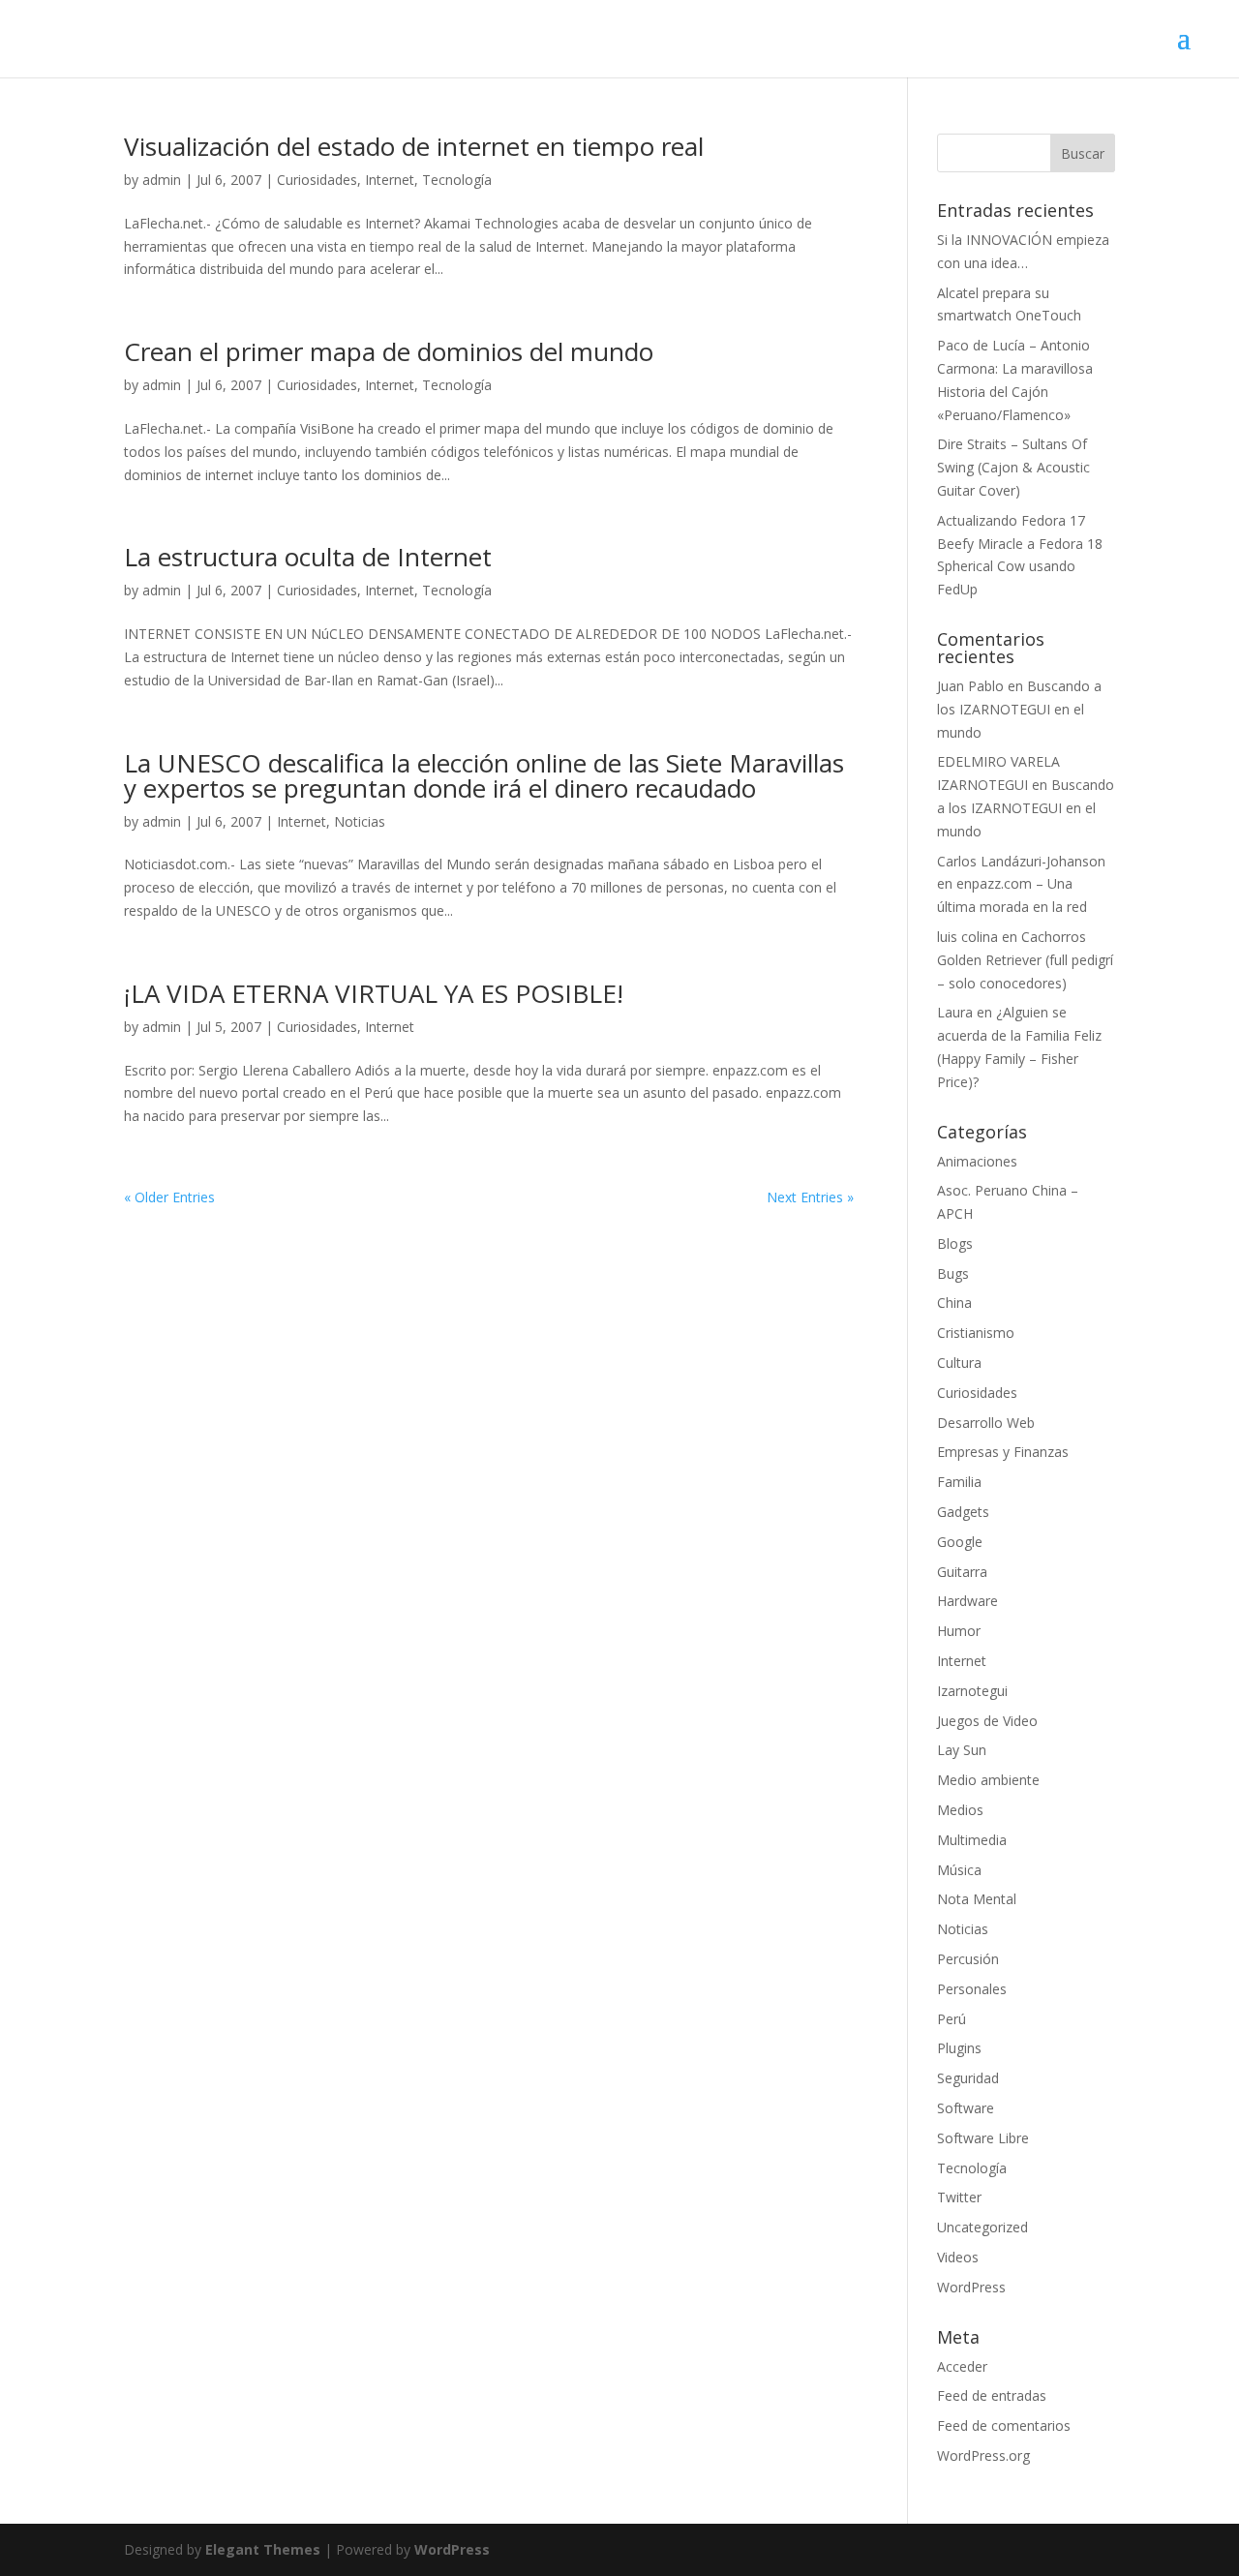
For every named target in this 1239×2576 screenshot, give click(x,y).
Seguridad (968, 2078)
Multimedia (972, 1840)
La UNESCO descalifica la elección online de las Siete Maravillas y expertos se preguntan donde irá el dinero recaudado (484, 775)
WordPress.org (983, 2455)
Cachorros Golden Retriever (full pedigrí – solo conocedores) (1025, 960)
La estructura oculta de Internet (308, 557)
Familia (959, 1482)
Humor (959, 1631)
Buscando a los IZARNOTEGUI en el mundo (1019, 709)
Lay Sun (962, 1750)
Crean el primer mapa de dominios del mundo (389, 351)
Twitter (959, 2197)
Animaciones (977, 1161)
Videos (958, 2257)
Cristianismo (976, 1333)
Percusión (968, 1959)
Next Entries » (810, 1197)
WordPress (971, 2287)
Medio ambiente (988, 1780)
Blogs (955, 1243)
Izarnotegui (972, 1691)
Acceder (962, 2366)
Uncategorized (982, 2227)
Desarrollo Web (986, 1423)
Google (960, 1542)
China (954, 1303)
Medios (960, 1810)
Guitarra (962, 1572)
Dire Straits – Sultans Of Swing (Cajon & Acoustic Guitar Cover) (1013, 467)
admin (162, 180)
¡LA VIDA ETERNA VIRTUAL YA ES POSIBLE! (374, 993)
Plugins (959, 2048)
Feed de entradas (992, 2395)
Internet (390, 180)
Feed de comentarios (1004, 2425)
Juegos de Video (987, 1721)
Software (966, 2108)
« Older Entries (169, 1197)
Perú (952, 2019)
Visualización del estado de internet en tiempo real (414, 146)
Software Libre (983, 2138)
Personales (972, 1989)
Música (959, 1870)
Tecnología (457, 180)
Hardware (967, 1601)
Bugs (953, 1273)
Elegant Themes (263, 2549)
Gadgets (963, 1512)
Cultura (959, 1363)
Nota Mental (977, 1899)
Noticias (360, 821)
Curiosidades (317, 180)
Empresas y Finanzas (1003, 1452)
